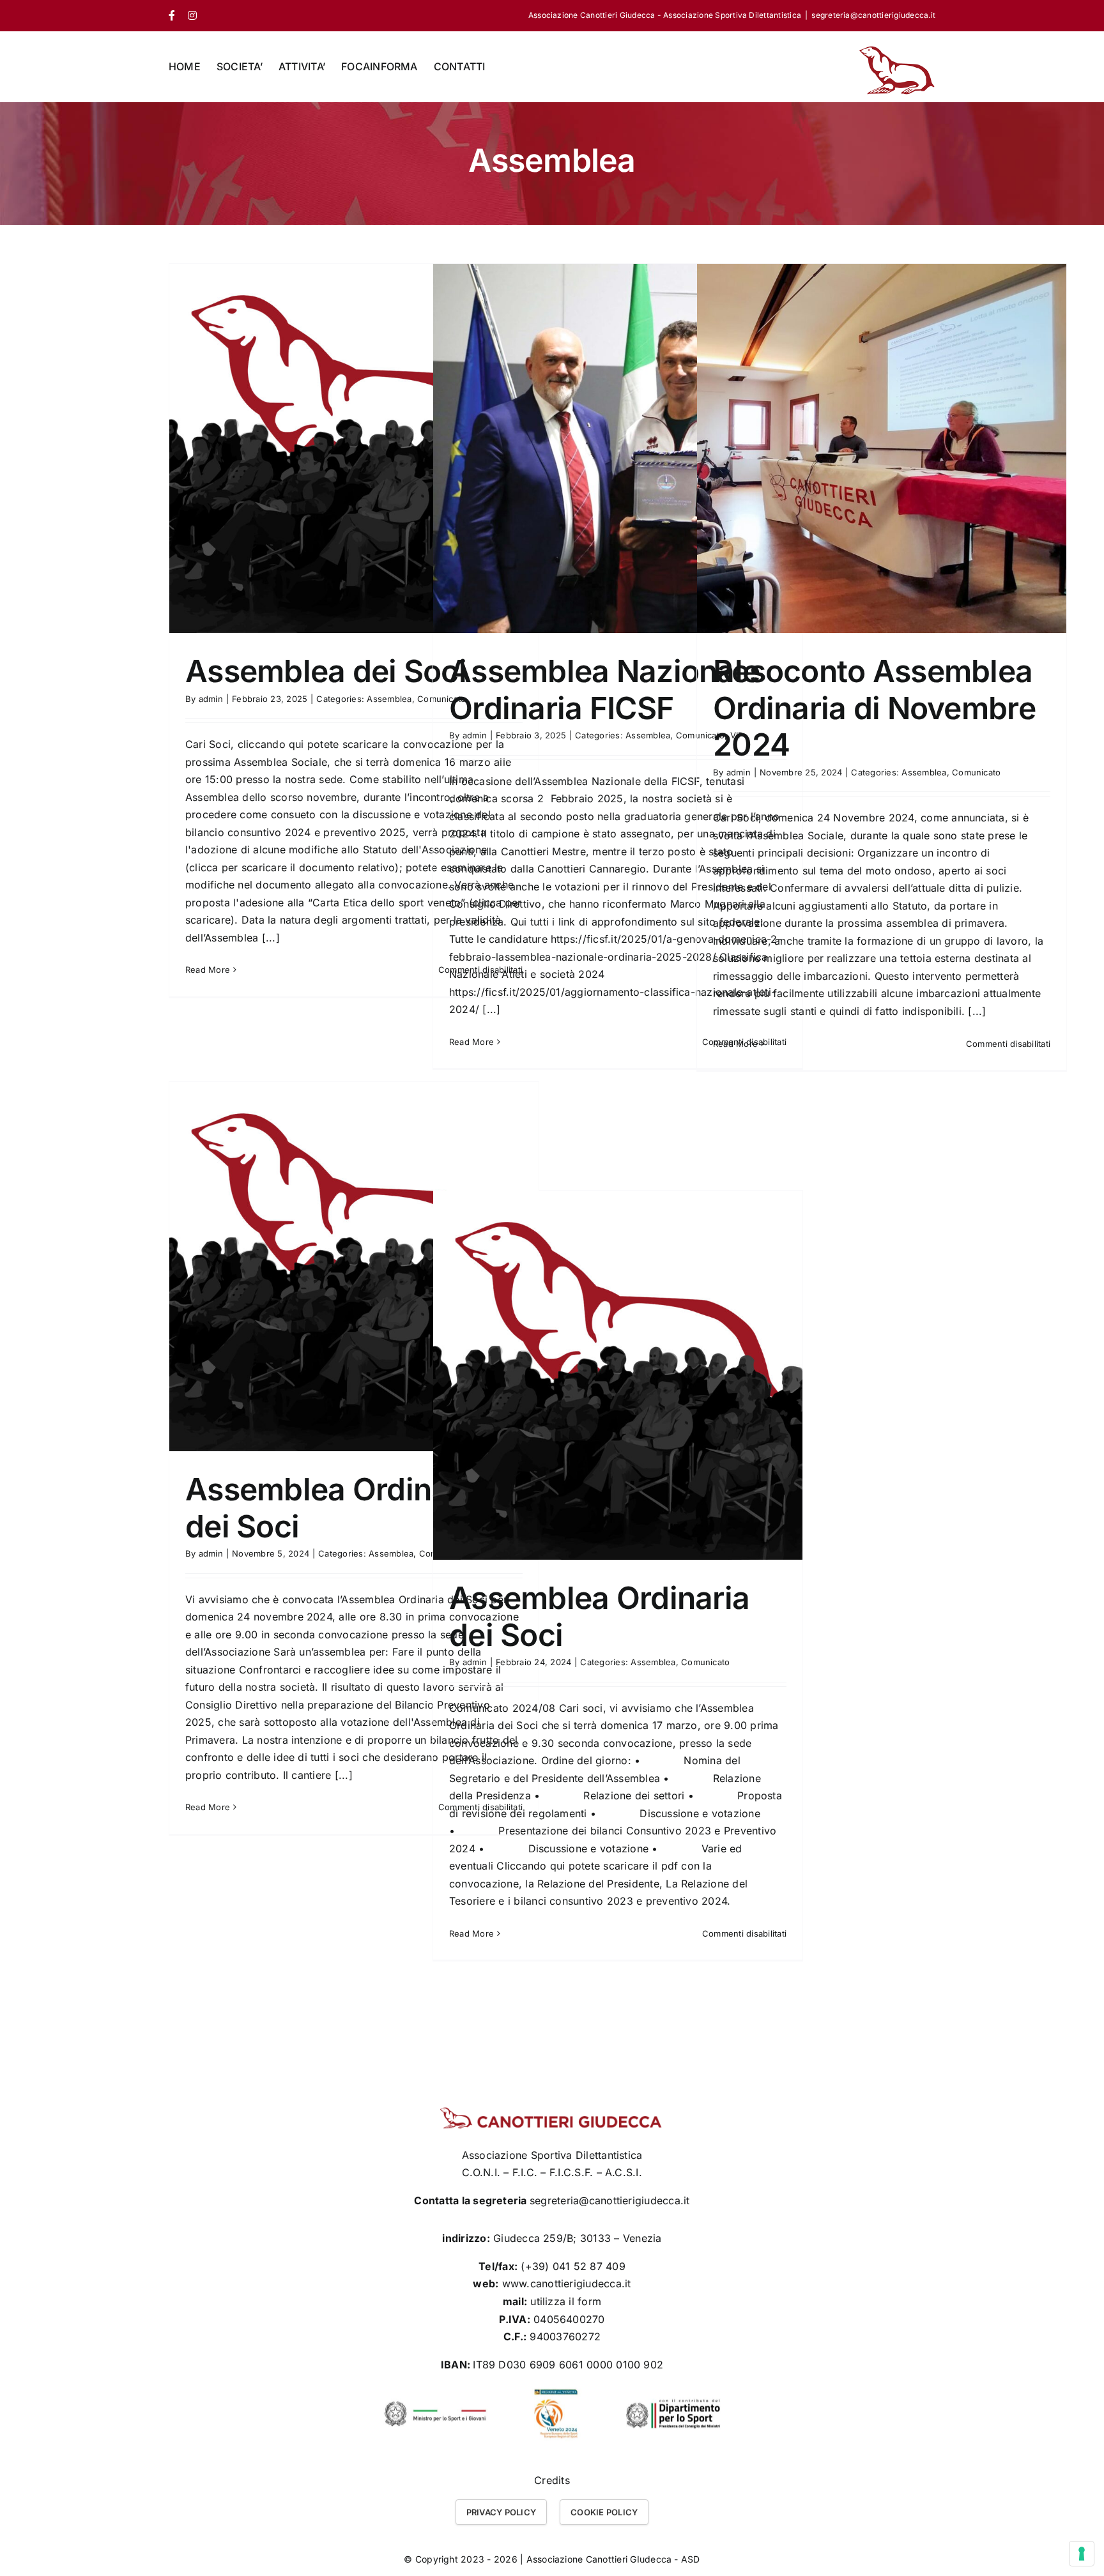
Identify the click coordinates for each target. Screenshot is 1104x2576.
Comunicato (976, 772)
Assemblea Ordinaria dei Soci (335, 1508)
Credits (552, 2480)
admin (211, 699)
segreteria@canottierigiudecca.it (873, 15)
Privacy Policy (501, 2512)
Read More (208, 970)
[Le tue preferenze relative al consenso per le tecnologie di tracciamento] (1082, 2554)
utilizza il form (566, 2301)
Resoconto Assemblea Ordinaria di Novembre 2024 (874, 708)
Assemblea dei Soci (326, 671)
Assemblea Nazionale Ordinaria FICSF (604, 690)
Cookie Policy (604, 2512)
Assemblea (389, 699)
